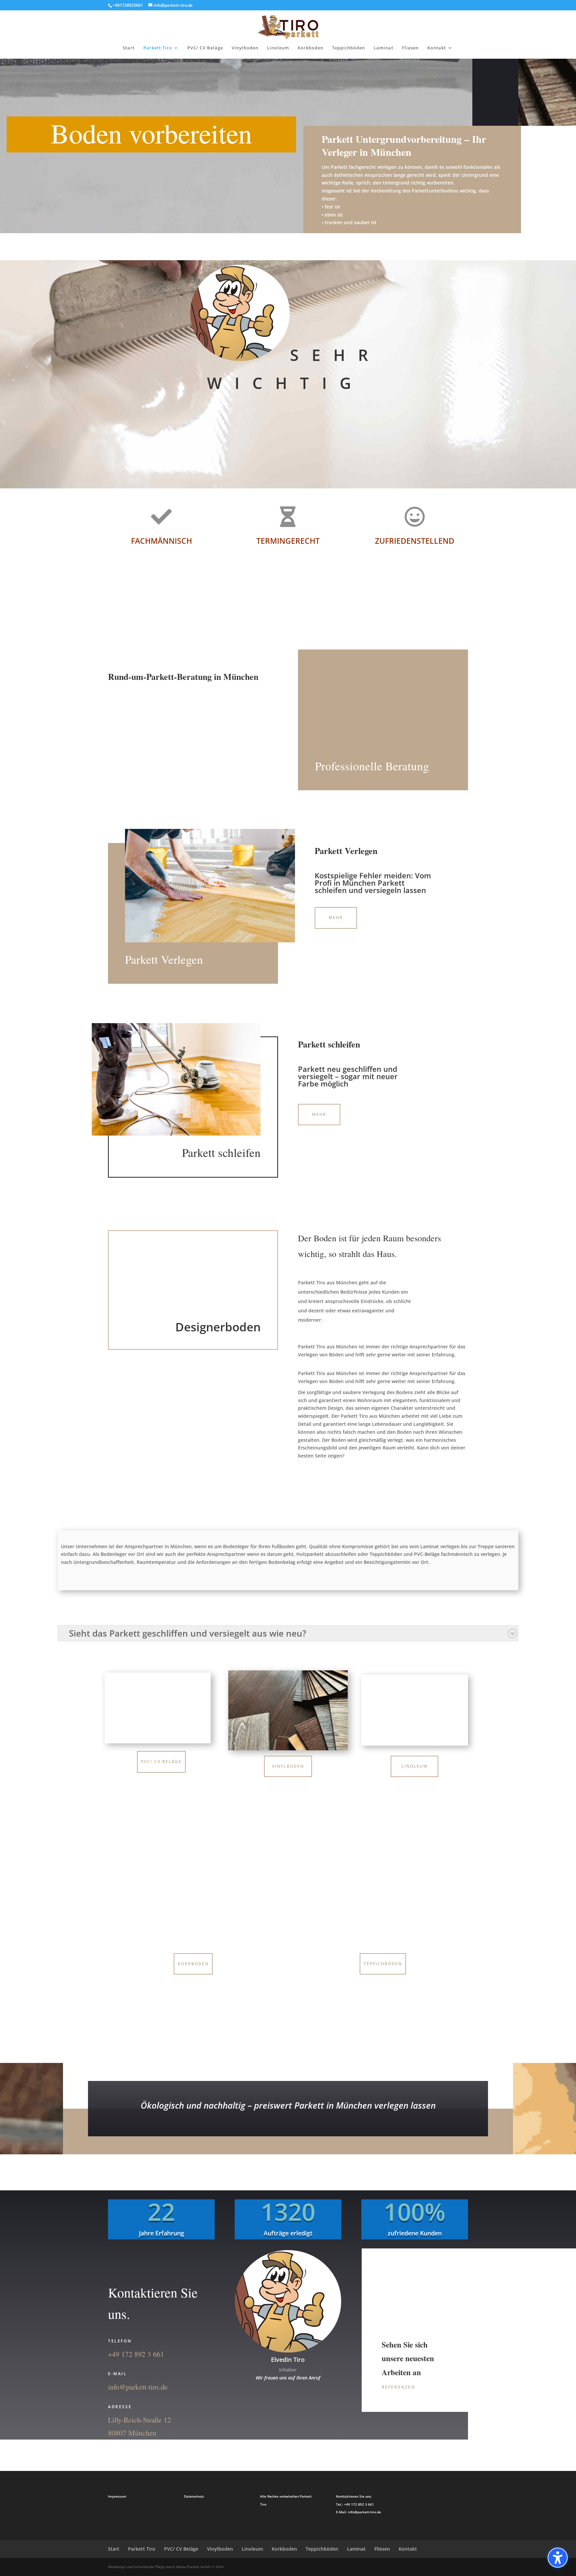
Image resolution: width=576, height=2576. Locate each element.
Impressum (117, 2496)
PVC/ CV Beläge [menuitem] (205, 48)
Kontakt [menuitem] (437, 48)
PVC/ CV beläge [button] (161, 1762)
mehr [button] (319, 1114)
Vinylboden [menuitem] (245, 48)
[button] (558, 2558)
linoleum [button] (414, 1766)
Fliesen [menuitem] (410, 48)
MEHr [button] (336, 918)
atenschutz (195, 2496)
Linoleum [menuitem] (278, 48)
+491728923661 (128, 5)
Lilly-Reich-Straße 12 (139, 2420)
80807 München (132, 2433)
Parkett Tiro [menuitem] (158, 48)
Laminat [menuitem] (383, 48)
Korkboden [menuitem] (310, 48)
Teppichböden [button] (383, 1964)
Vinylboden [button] (288, 1766)
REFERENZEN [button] (398, 2387)
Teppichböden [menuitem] (348, 48)
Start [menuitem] (129, 48)
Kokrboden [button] (193, 1964)
